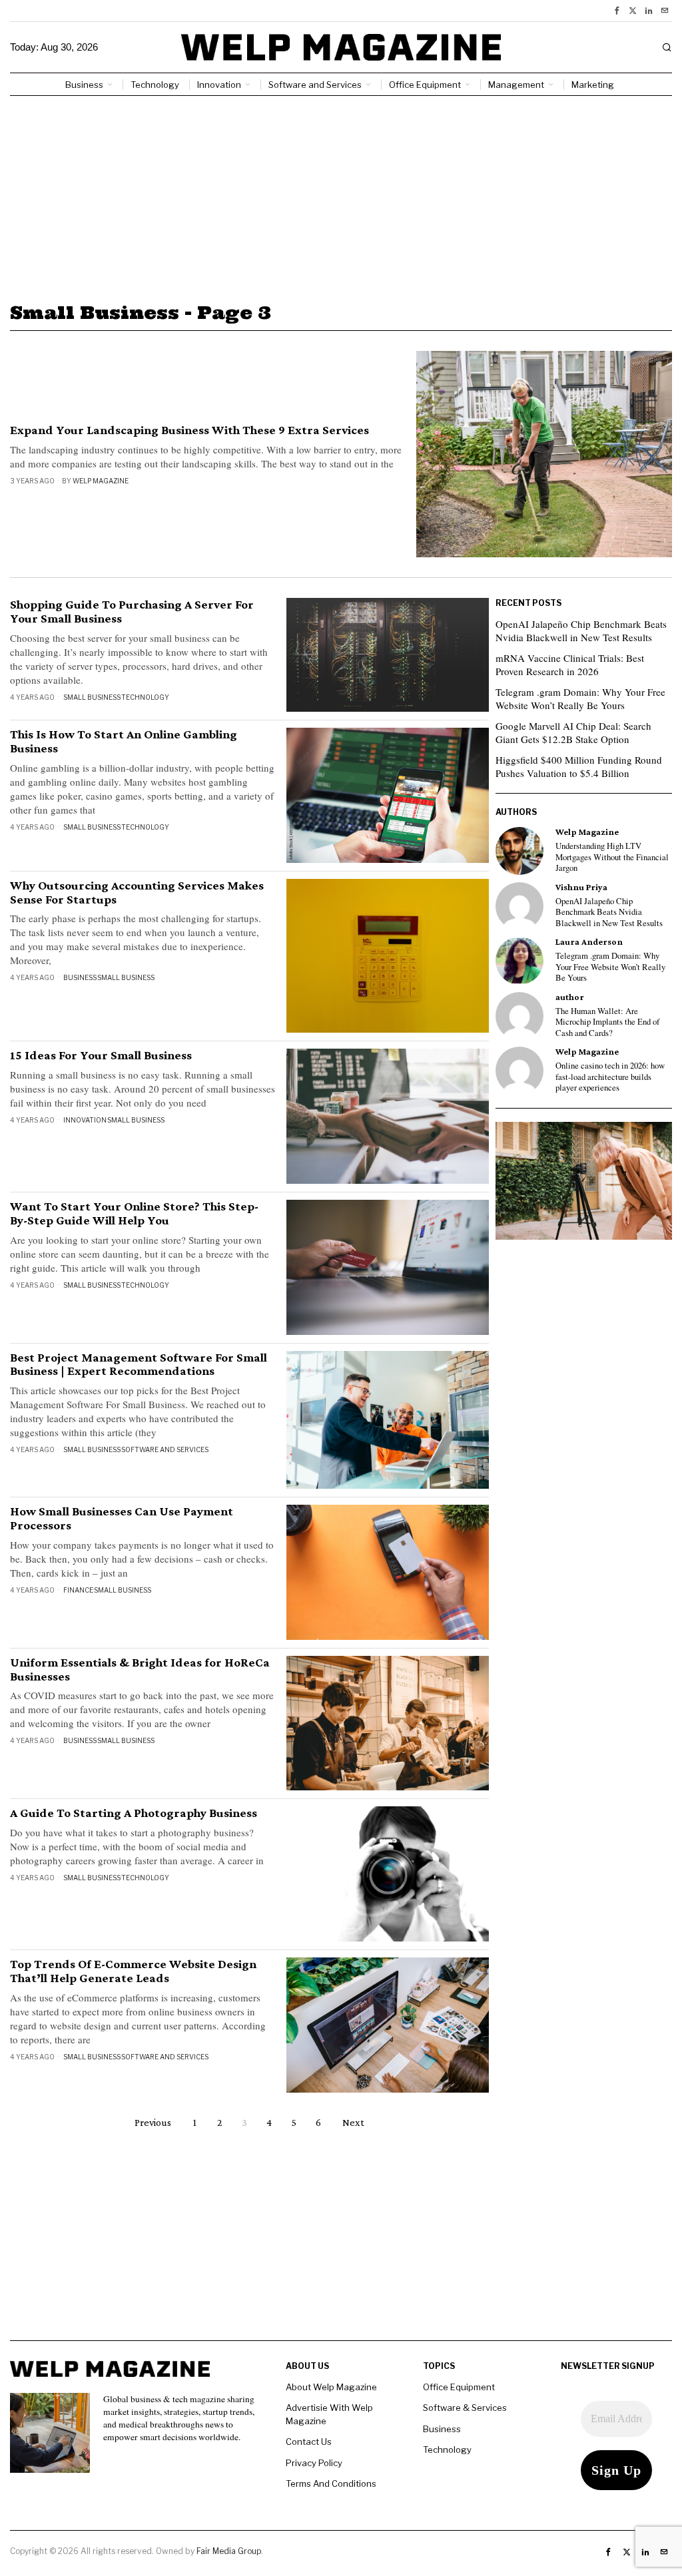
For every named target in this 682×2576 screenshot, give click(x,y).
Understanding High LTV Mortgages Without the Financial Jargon (612, 857)
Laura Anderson (589, 942)
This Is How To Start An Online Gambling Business (124, 741)
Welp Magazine (101, 481)
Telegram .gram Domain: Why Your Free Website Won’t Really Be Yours (580, 698)
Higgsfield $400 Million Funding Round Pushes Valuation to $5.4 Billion (579, 766)
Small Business (92, 697)
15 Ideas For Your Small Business (101, 1055)
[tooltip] (617, 11)
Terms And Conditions (331, 2483)
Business (80, 977)
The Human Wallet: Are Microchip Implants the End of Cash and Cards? (607, 1022)
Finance (78, 1590)
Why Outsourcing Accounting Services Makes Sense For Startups (137, 893)
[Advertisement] (341, 196)
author (570, 997)
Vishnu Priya (581, 887)
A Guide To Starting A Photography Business (134, 1813)
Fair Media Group (229, 2551)
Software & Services (465, 2408)
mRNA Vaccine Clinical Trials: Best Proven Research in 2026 (570, 664)
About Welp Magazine (331, 2387)
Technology (145, 697)
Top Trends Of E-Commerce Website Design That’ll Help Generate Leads (133, 1971)
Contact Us (309, 2442)
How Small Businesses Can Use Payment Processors (122, 1518)
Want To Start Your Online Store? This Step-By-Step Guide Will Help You (134, 1213)
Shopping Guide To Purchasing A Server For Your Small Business (132, 612)
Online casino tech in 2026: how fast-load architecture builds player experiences (610, 1077)
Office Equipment (459, 2387)
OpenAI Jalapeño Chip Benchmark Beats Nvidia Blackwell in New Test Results (581, 631)
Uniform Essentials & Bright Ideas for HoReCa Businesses (140, 1670)
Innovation (85, 1120)
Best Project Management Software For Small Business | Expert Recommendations (139, 1365)
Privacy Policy (314, 2463)
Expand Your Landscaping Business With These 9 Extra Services (189, 430)
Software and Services (165, 1449)
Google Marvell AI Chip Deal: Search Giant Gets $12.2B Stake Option (573, 732)
